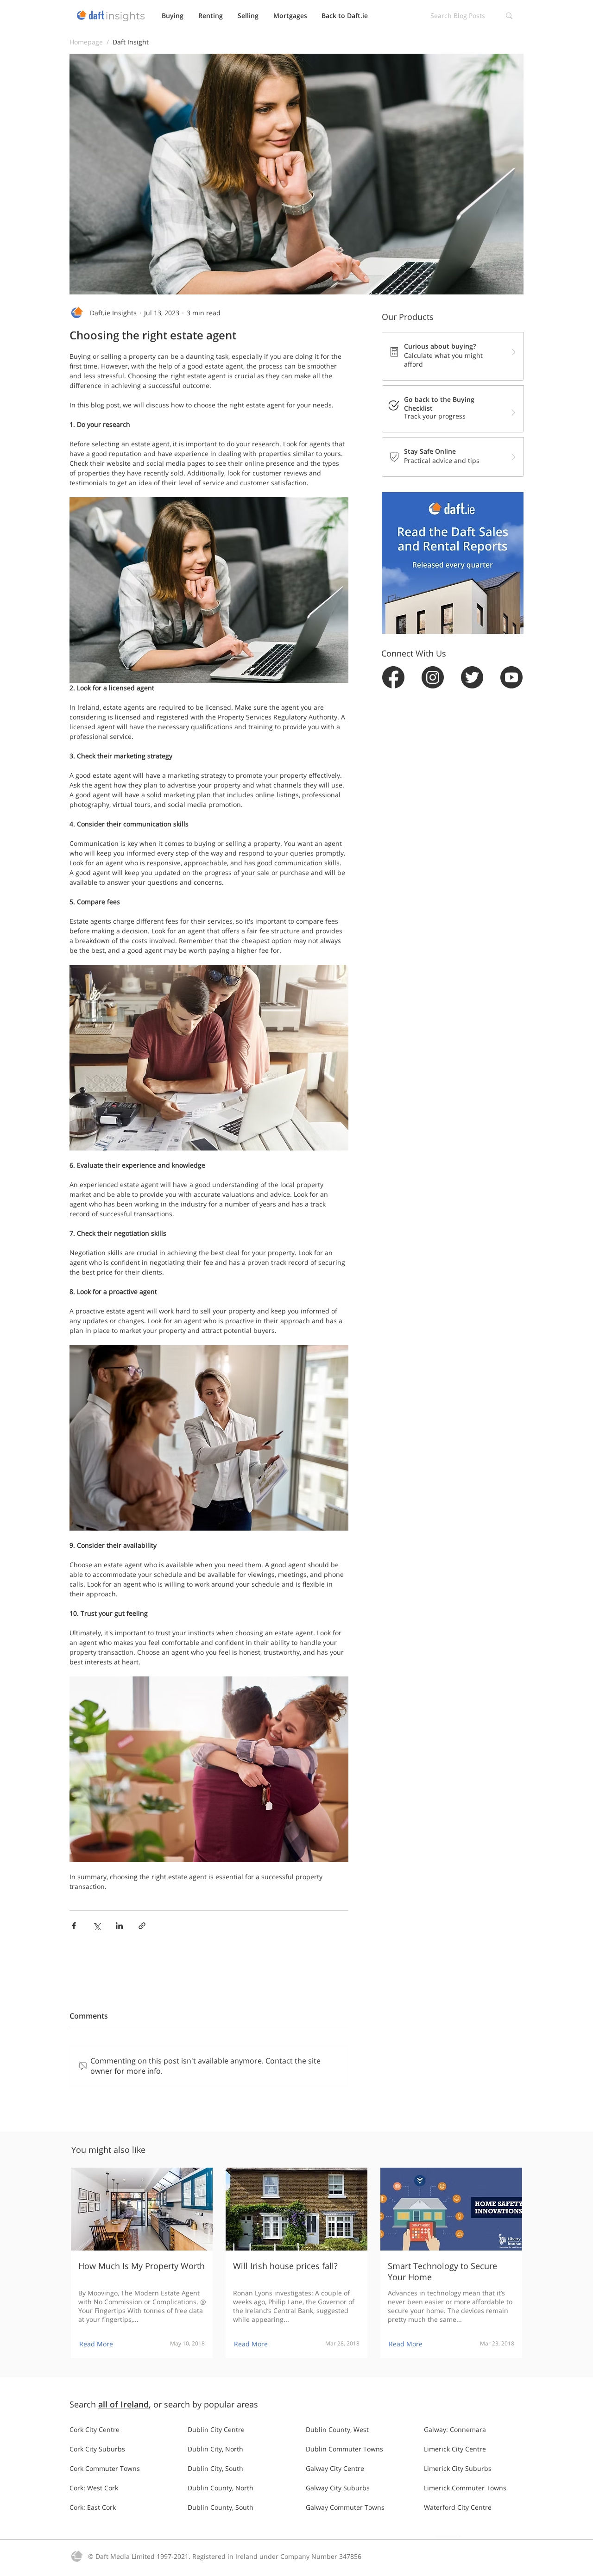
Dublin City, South (215, 2468)
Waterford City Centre (458, 2507)
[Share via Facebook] (74, 1926)
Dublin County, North (221, 2488)
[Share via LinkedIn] (119, 1926)
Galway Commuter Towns (345, 2507)
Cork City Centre (95, 2429)
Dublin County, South (221, 2507)
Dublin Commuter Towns (344, 2449)
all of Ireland (123, 2404)
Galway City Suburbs (338, 2488)
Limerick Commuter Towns (465, 2488)
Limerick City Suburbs (458, 2468)
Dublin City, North (215, 2449)
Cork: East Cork (93, 2507)
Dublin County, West (337, 2429)
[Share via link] (142, 1926)
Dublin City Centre (216, 2429)
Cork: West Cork (94, 2488)
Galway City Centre (335, 2468)
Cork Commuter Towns (105, 2468)
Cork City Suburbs (97, 2449)
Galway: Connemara (455, 2429)
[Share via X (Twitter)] (97, 1926)
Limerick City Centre (455, 2449)
